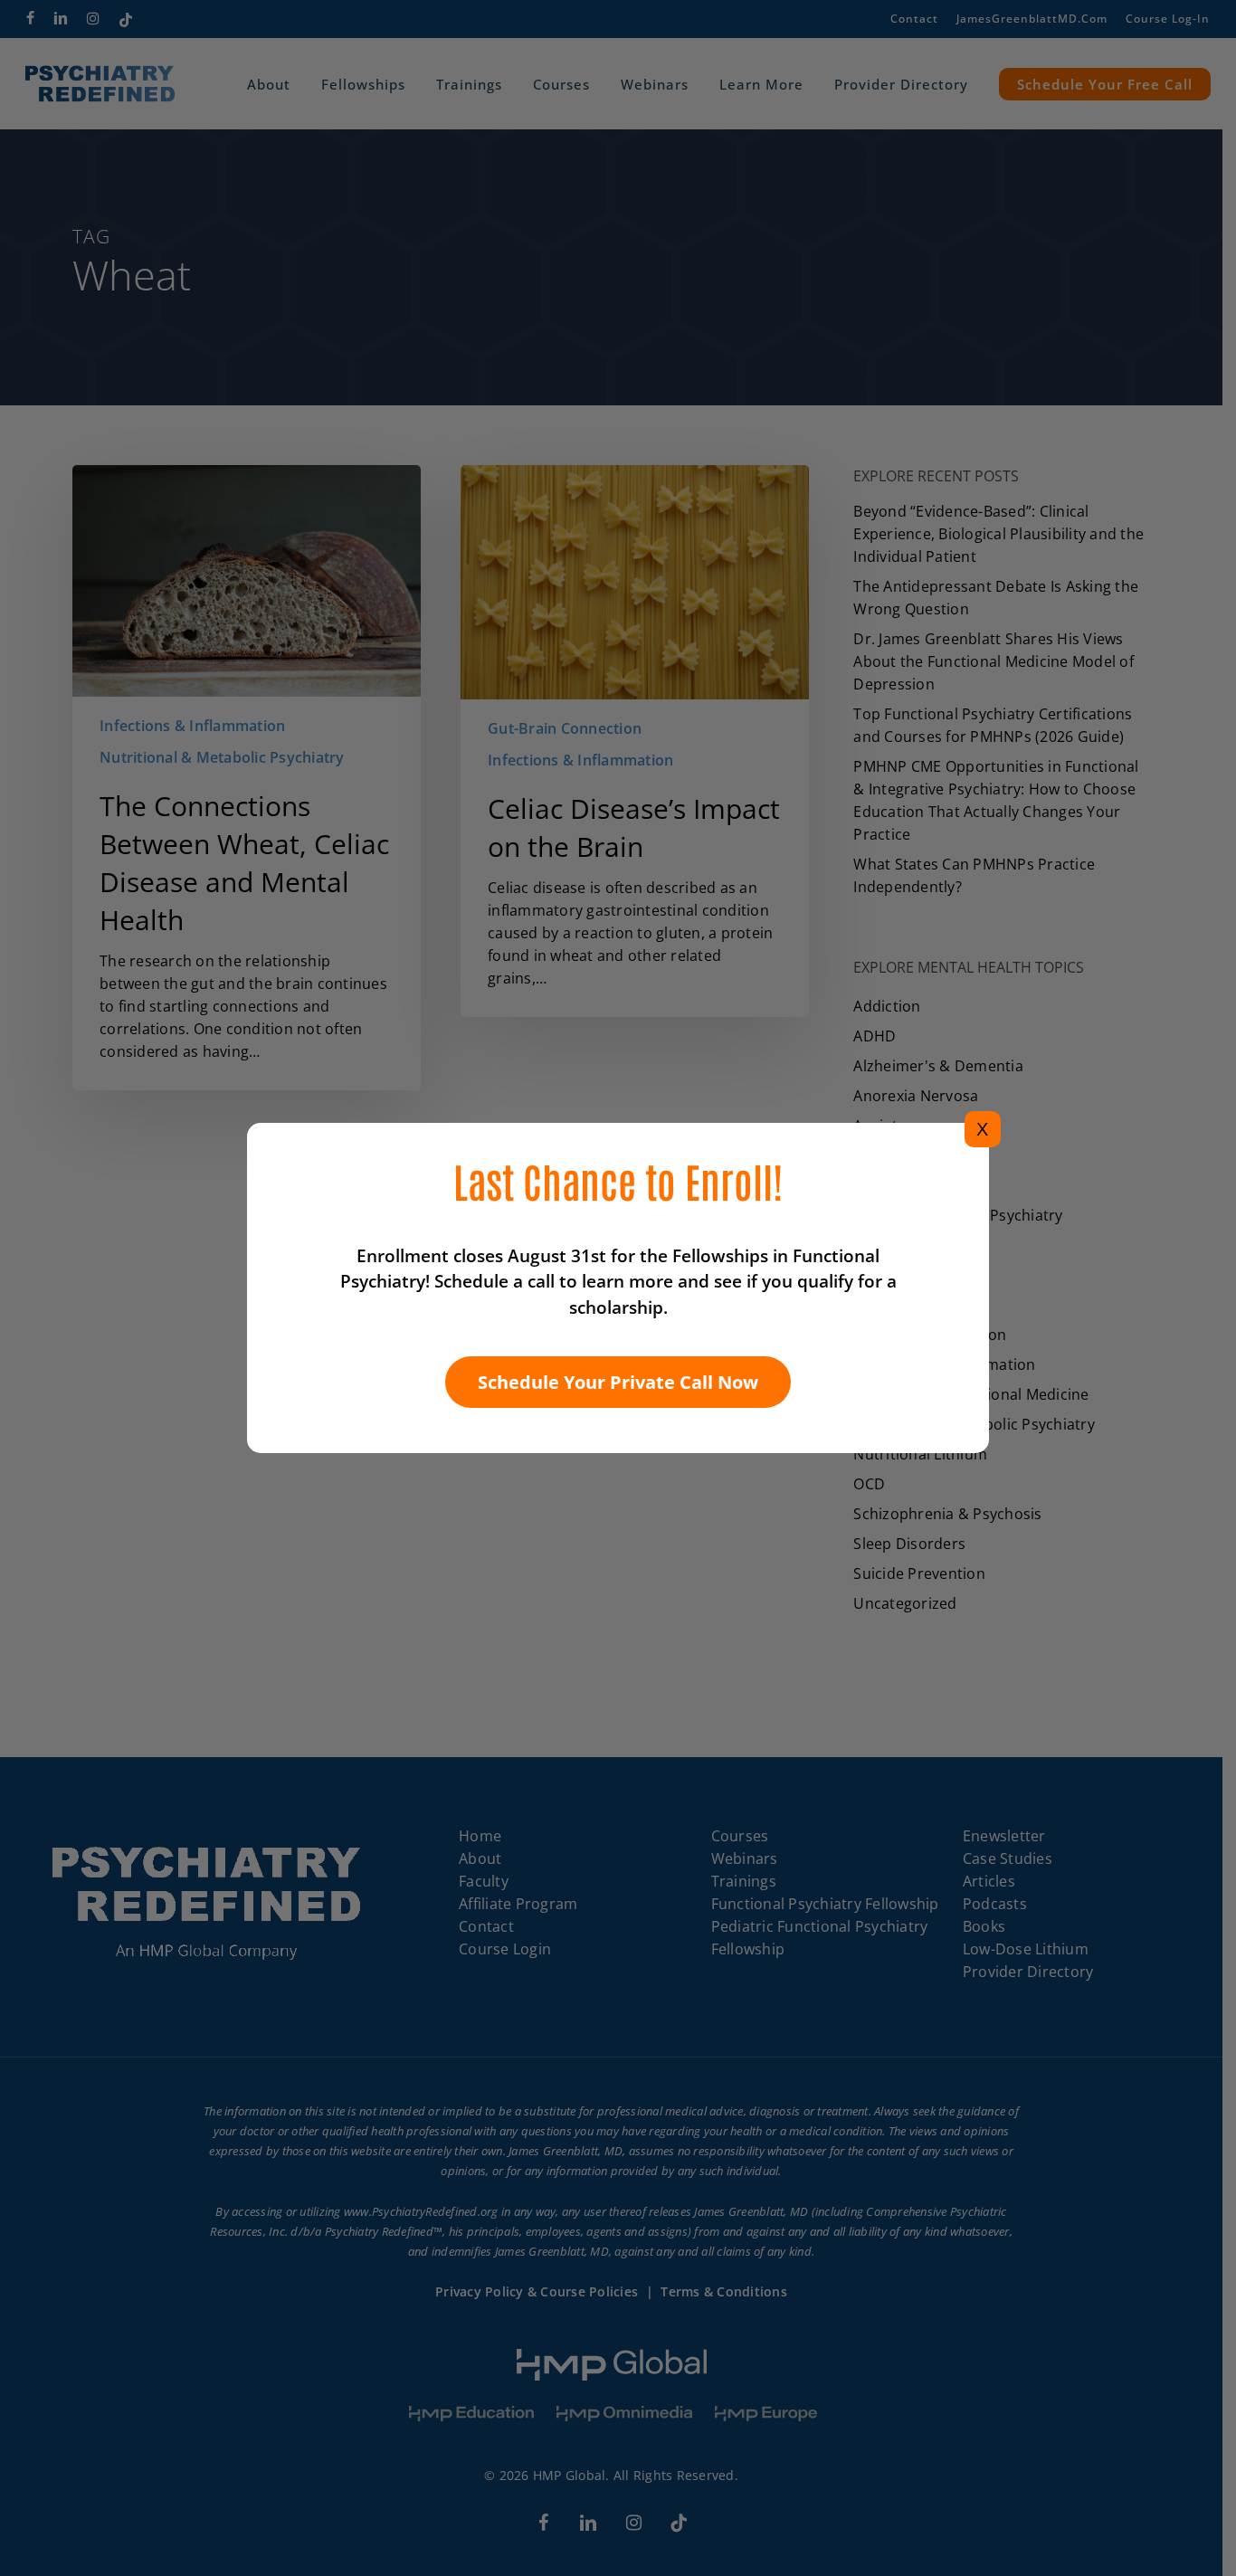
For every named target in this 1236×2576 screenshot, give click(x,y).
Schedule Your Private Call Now (618, 1382)
